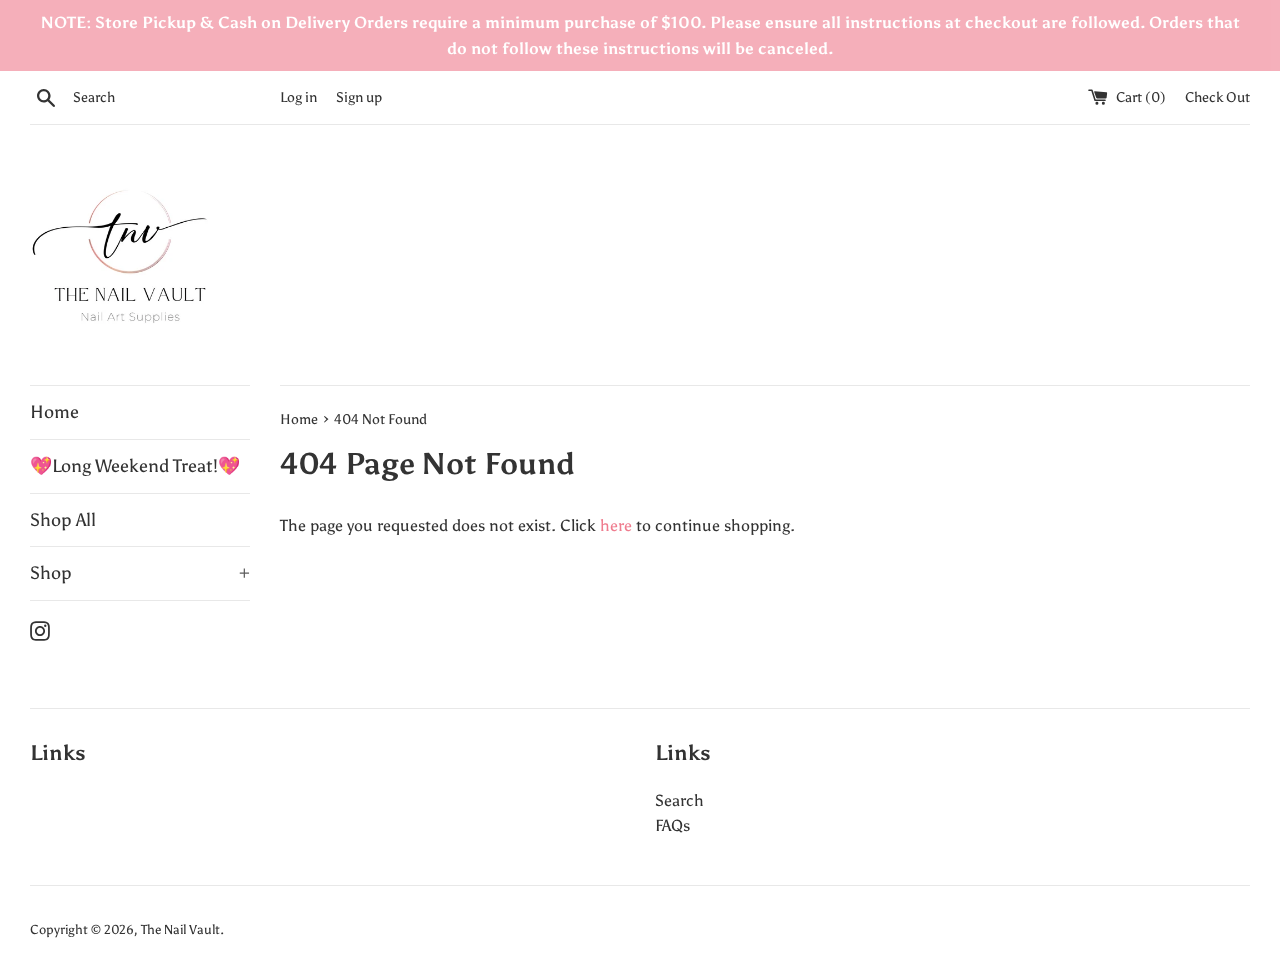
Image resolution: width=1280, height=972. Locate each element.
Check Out (1217, 97)
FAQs (672, 825)
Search (679, 800)
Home (54, 412)
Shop (140, 573)
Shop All (63, 520)
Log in (298, 97)
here (616, 525)
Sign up (359, 97)
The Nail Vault (180, 929)
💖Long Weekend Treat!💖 (135, 466)
